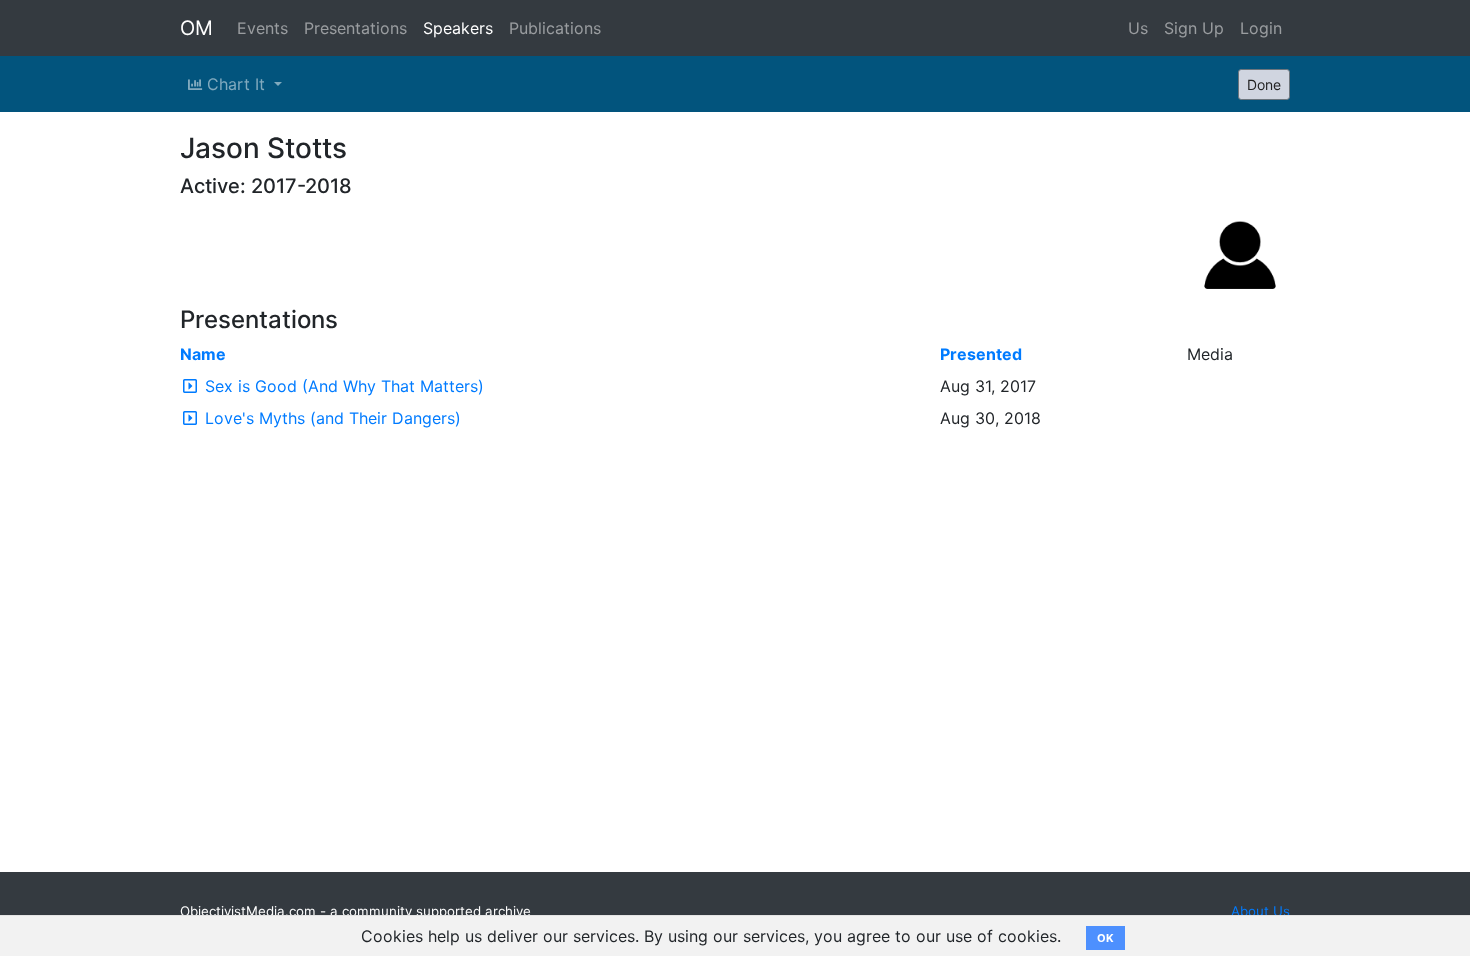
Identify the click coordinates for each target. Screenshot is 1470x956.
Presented (981, 354)
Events (262, 28)
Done (1264, 84)
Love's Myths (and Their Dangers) (333, 418)
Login (1261, 28)
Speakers (458, 28)
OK (1105, 938)
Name (203, 354)
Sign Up (1194, 28)
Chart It (236, 84)
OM (196, 28)
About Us (1260, 911)
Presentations (355, 28)
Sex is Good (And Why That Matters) (344, 386)
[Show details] (190, 386)
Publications (555, 28)
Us (1138, 28)
